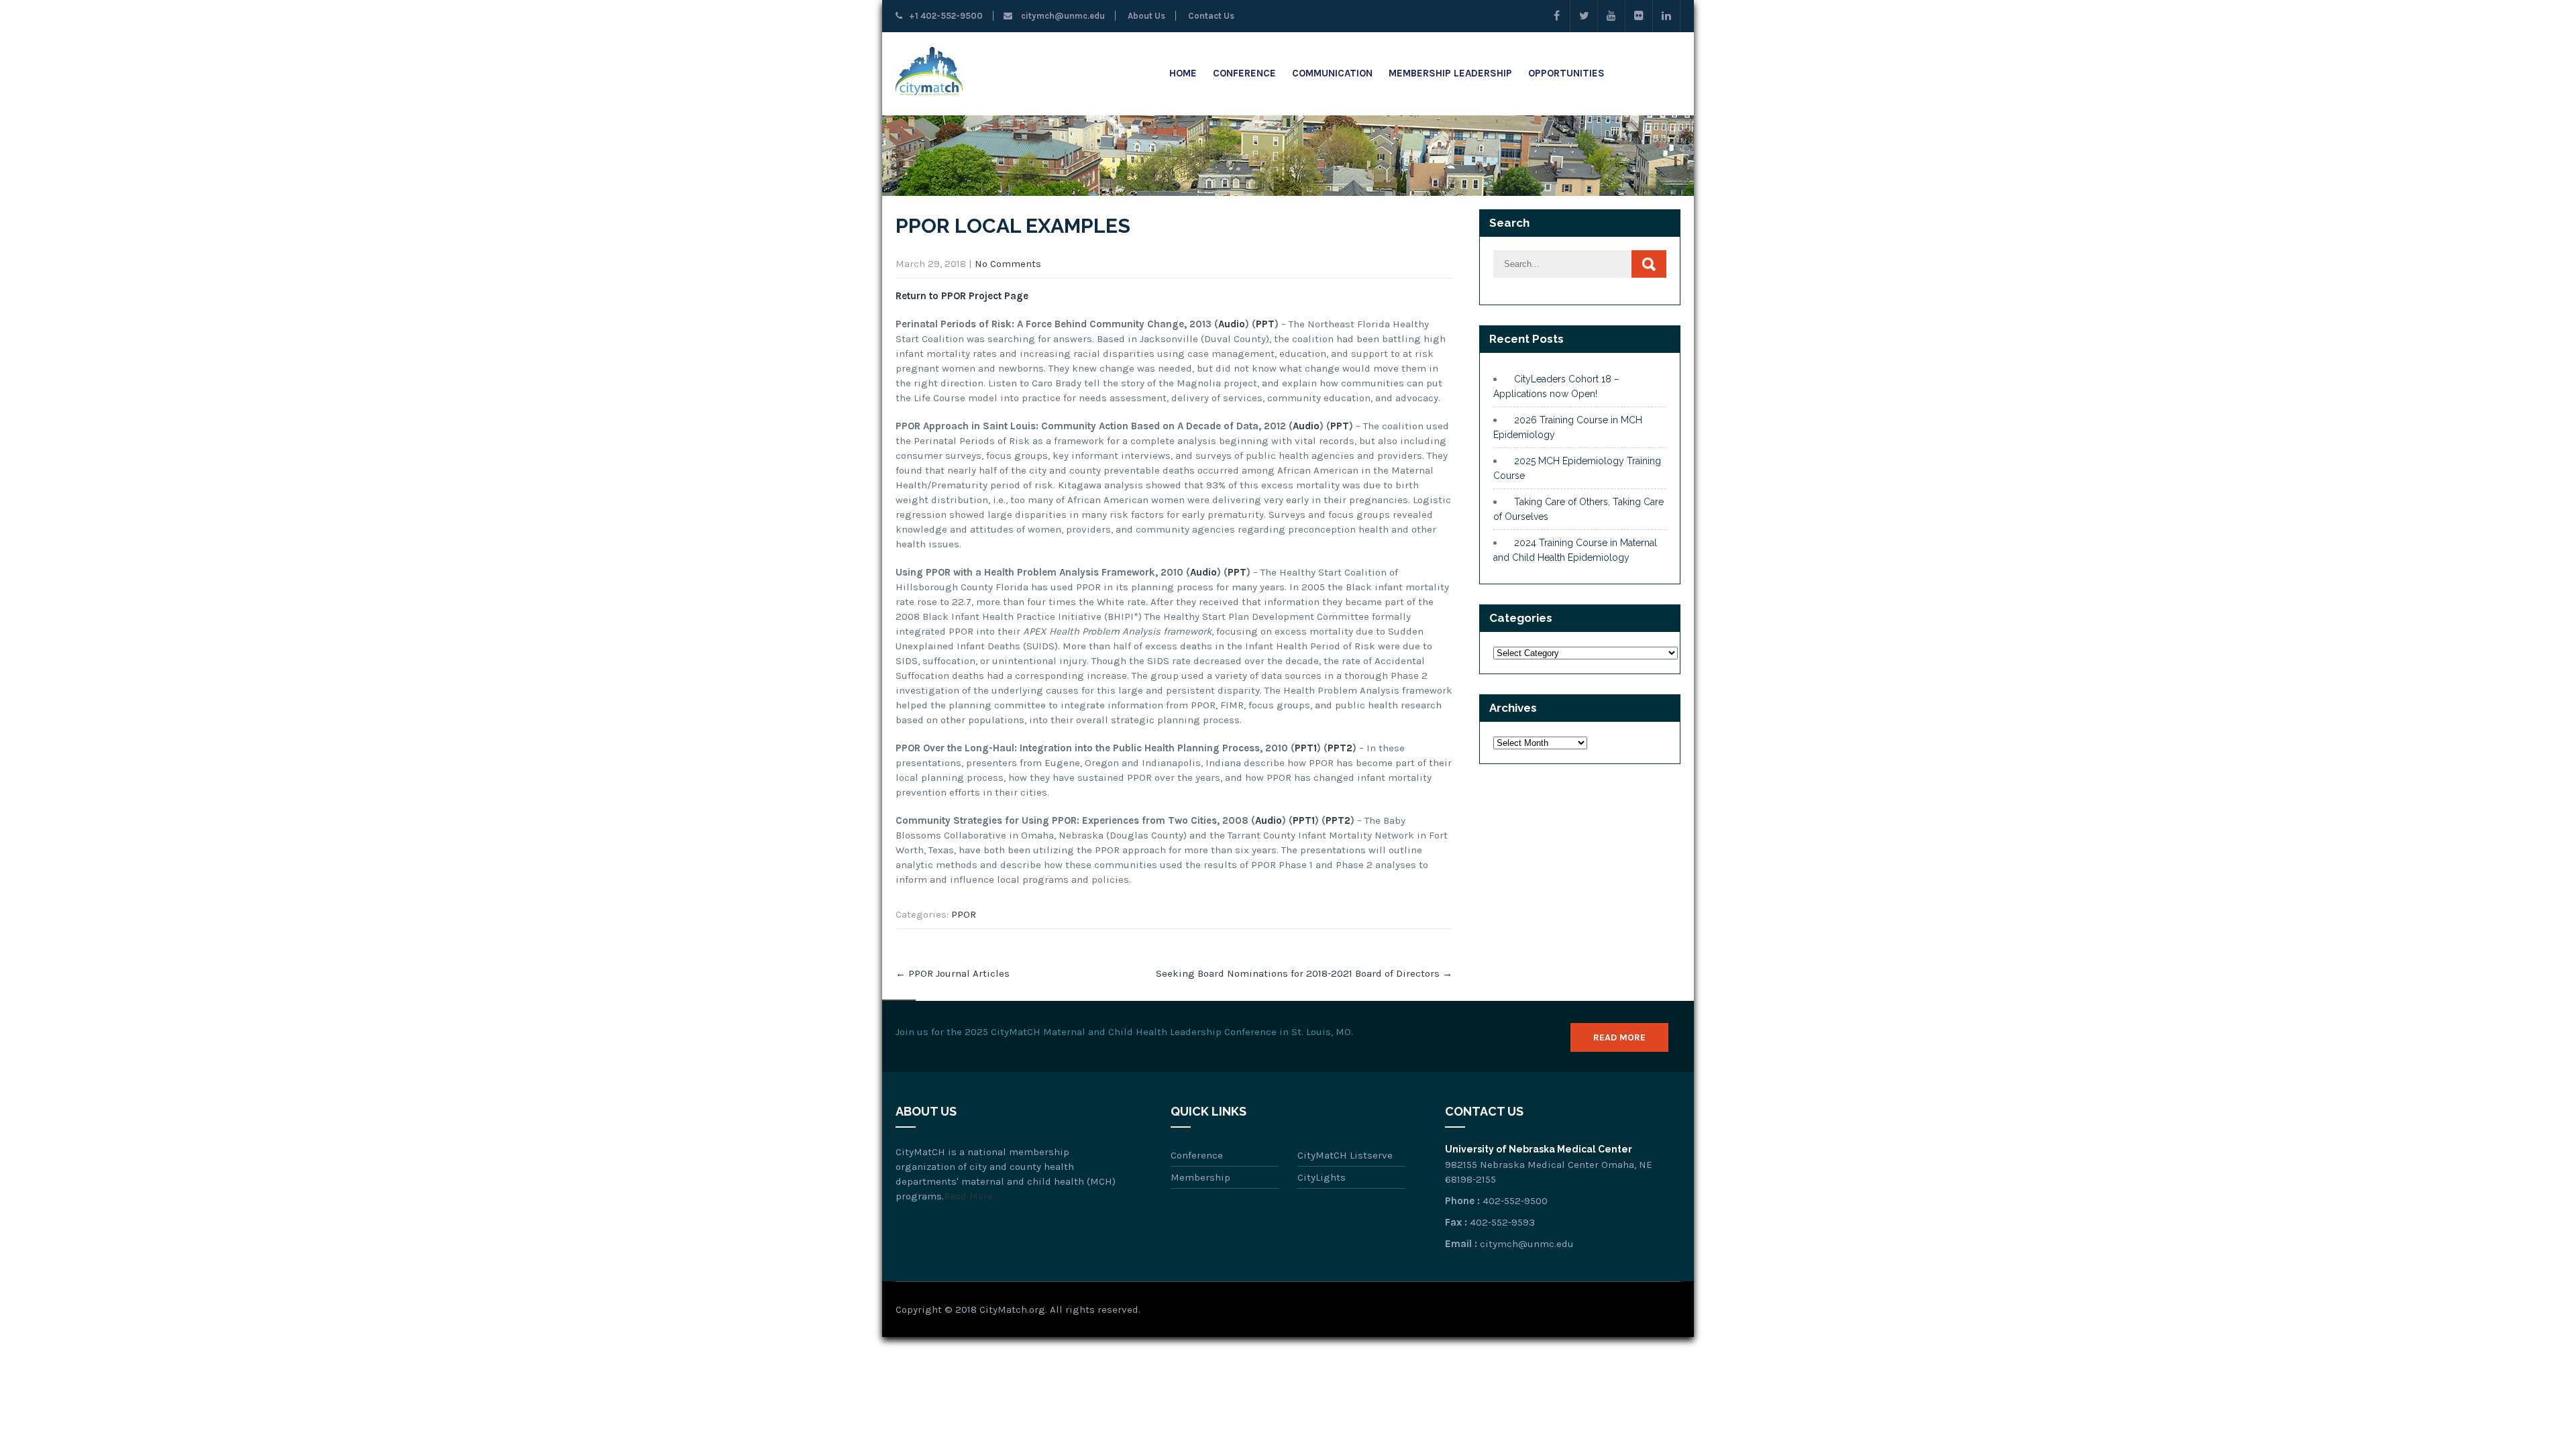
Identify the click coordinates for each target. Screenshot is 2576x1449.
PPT (1265, 324)
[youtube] (1612, 16)
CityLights (1322, 1177)
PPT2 (1340, 748)
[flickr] (1639, 16)
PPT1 (1306, 748)
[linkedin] (1667, 16)
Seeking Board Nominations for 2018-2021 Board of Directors (1304, 973)
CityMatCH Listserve (1345, 1155)
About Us (1145, 16)
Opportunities (1566, 73)
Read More (1619, 1037)
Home (1183, 73)
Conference (1244, 73)
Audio (1232, 324)
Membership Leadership (1450, 73)
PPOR (964, 914)
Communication (1332, 73)
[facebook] (1557, 16)
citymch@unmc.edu (1062, 16)
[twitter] (1584, 16)
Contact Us (1210, 16)
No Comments (1008, 264)
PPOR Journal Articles (953, 973)
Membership (1200, 1177)
